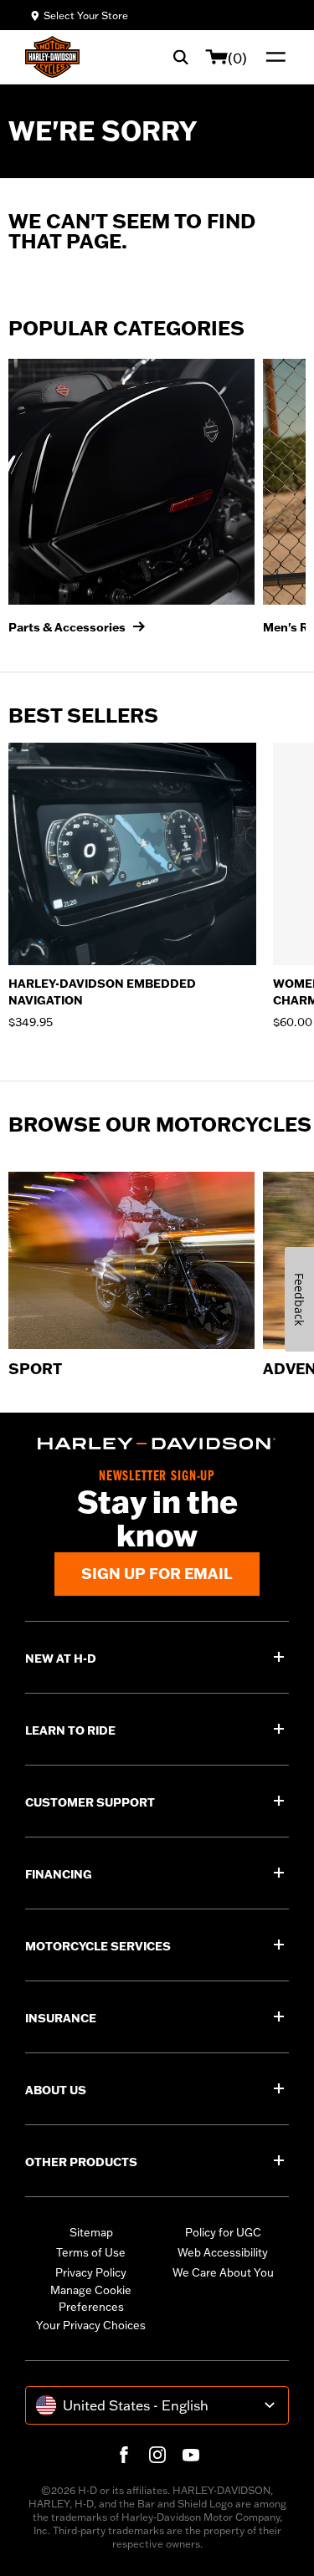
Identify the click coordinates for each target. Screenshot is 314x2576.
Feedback (299, 1299)
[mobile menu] (272, 57)
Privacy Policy (91, 2272)
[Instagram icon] (157, 2455)
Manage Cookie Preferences (91, 2298)
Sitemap (91, 2232)
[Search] (181, 57)
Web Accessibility (223, 2252)
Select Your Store (86, 15)
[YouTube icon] (191, 2455)
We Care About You (223, 2272)
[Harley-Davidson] (157, 1444)
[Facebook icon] (124, 2455)
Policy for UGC (223, 2232)
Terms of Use (91, 2252)
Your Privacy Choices (91, 2325)
